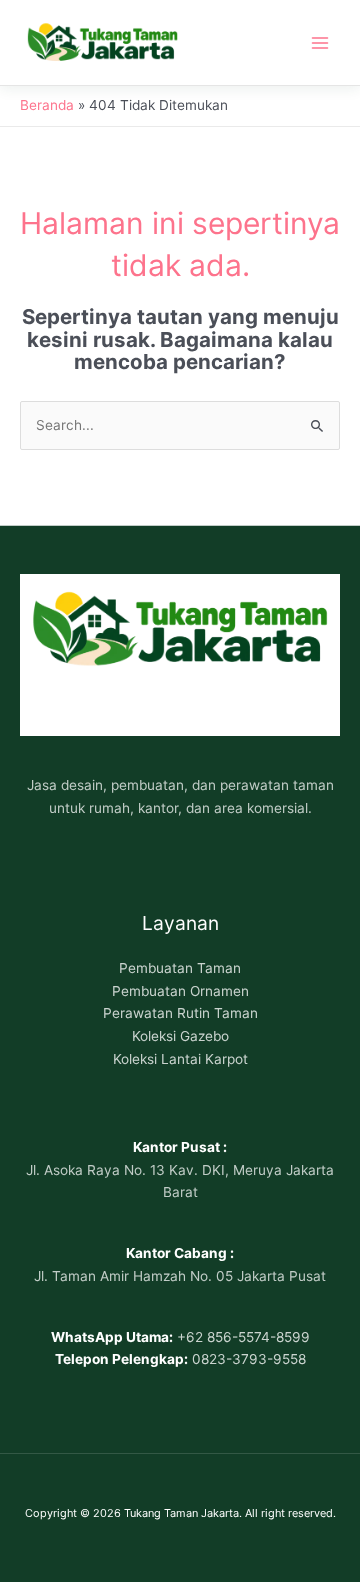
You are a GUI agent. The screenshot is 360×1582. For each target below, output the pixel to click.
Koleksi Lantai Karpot (180, 1059)
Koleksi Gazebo (180, 1036)
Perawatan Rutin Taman (180, 1013)
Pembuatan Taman (180, 968)
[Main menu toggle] (320, 42)
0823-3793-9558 (249, 1359)
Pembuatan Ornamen (180, 991)
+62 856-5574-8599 (243, 1337)
